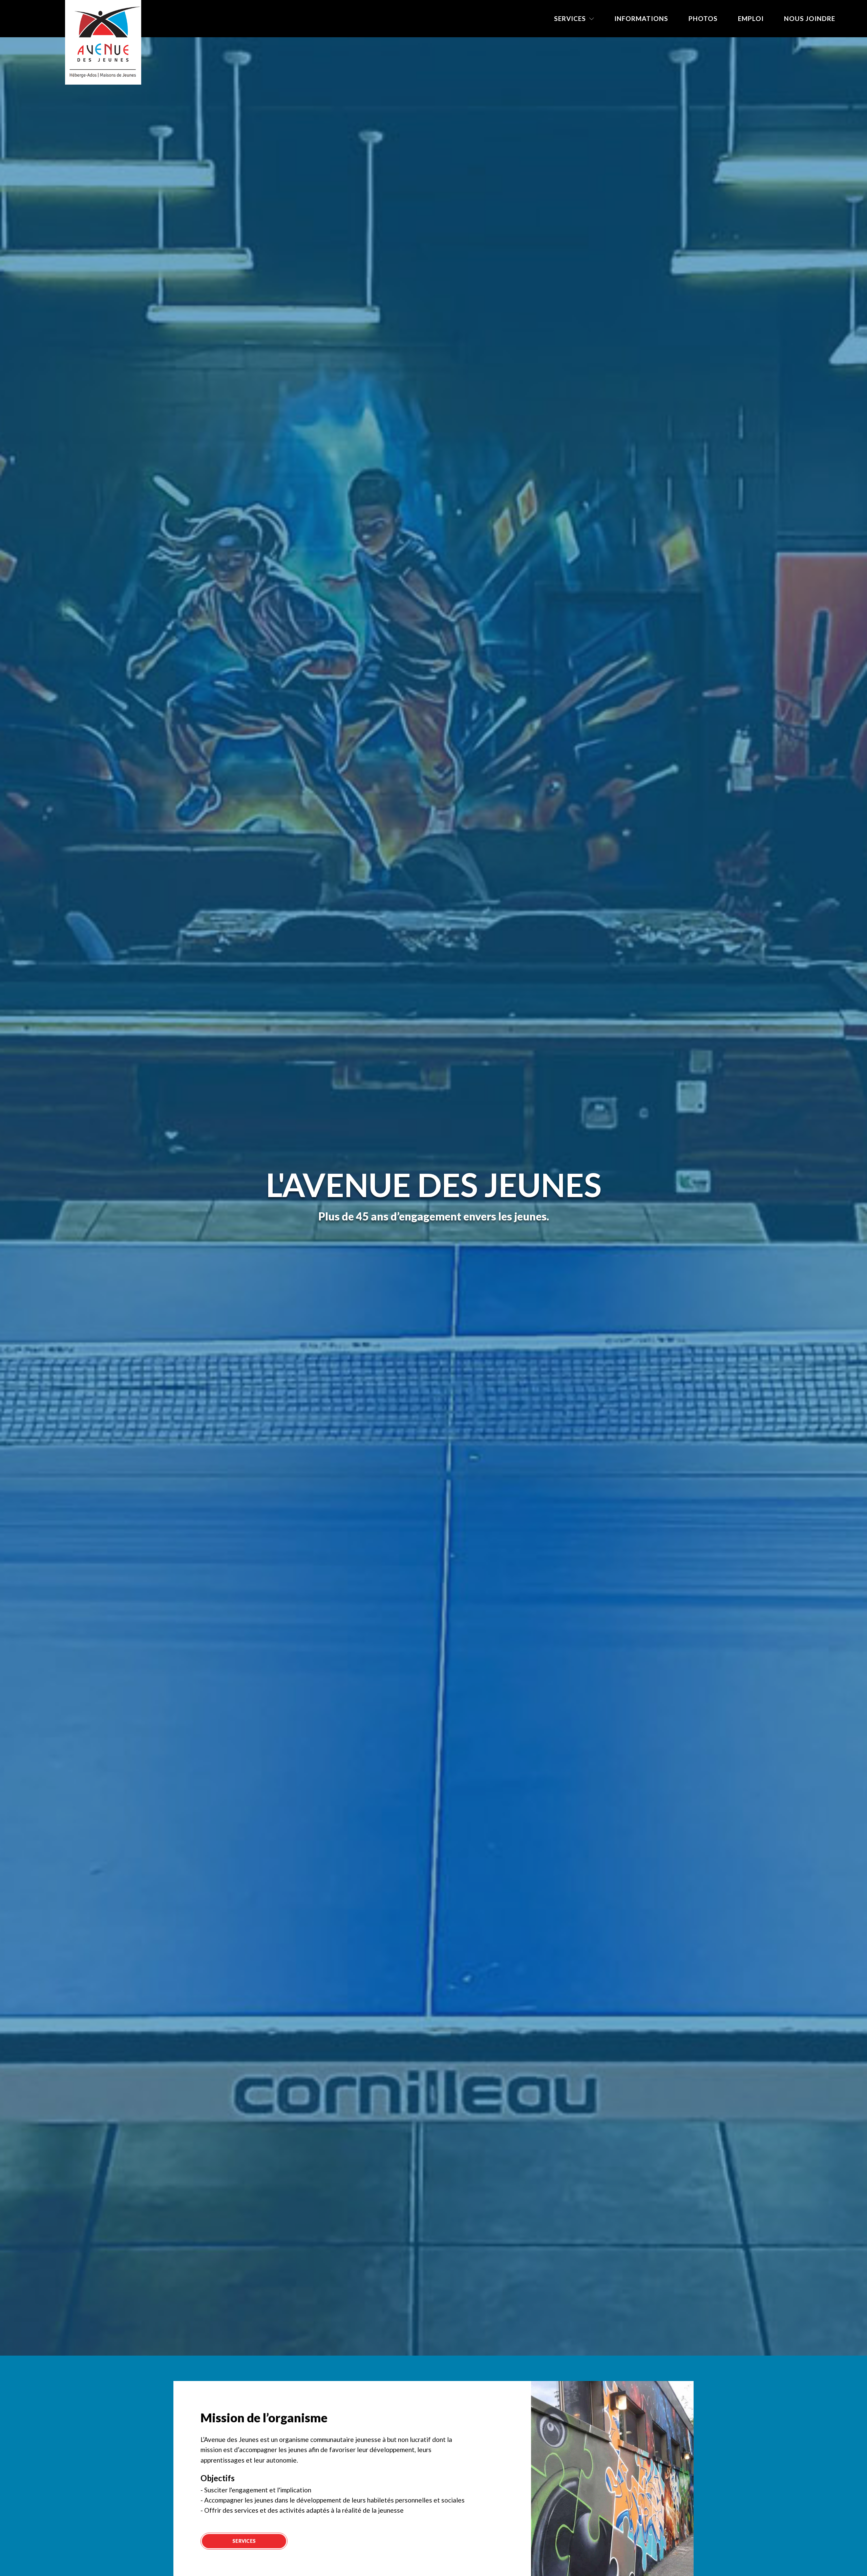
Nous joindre (810, 18)
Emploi (751, 18)
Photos (703, 18)
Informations (641, 18)
